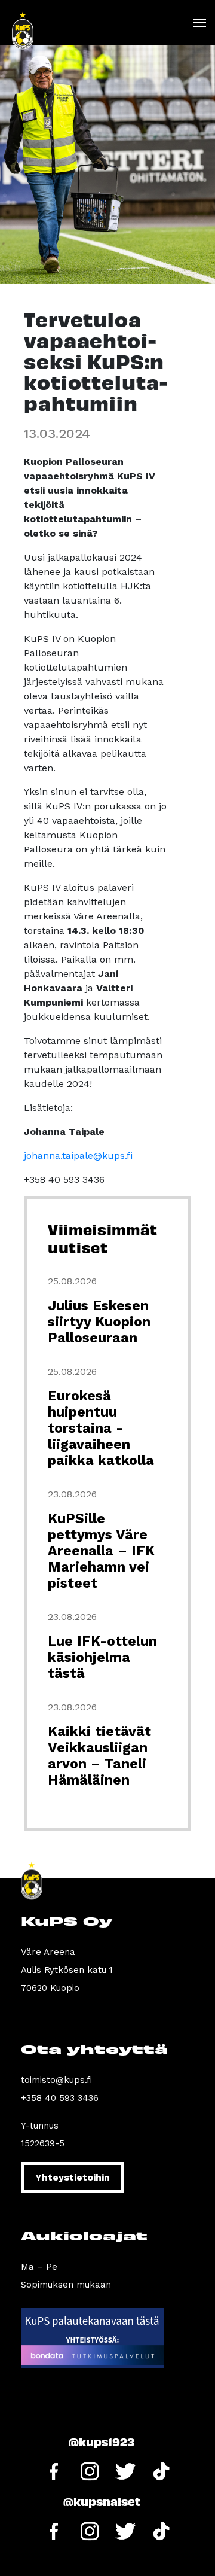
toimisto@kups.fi (56, 2080)
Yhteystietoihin (73, 2177)
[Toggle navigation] (199, 23)
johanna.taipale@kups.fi (78, 1155)
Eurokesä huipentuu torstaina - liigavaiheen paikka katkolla (101, 1428)
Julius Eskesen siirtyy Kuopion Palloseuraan (99, 1322)
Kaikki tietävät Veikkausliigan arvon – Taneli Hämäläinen (99, 1756)
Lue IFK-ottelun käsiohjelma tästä (102, 1657)
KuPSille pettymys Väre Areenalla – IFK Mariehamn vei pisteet (101, 1551)
